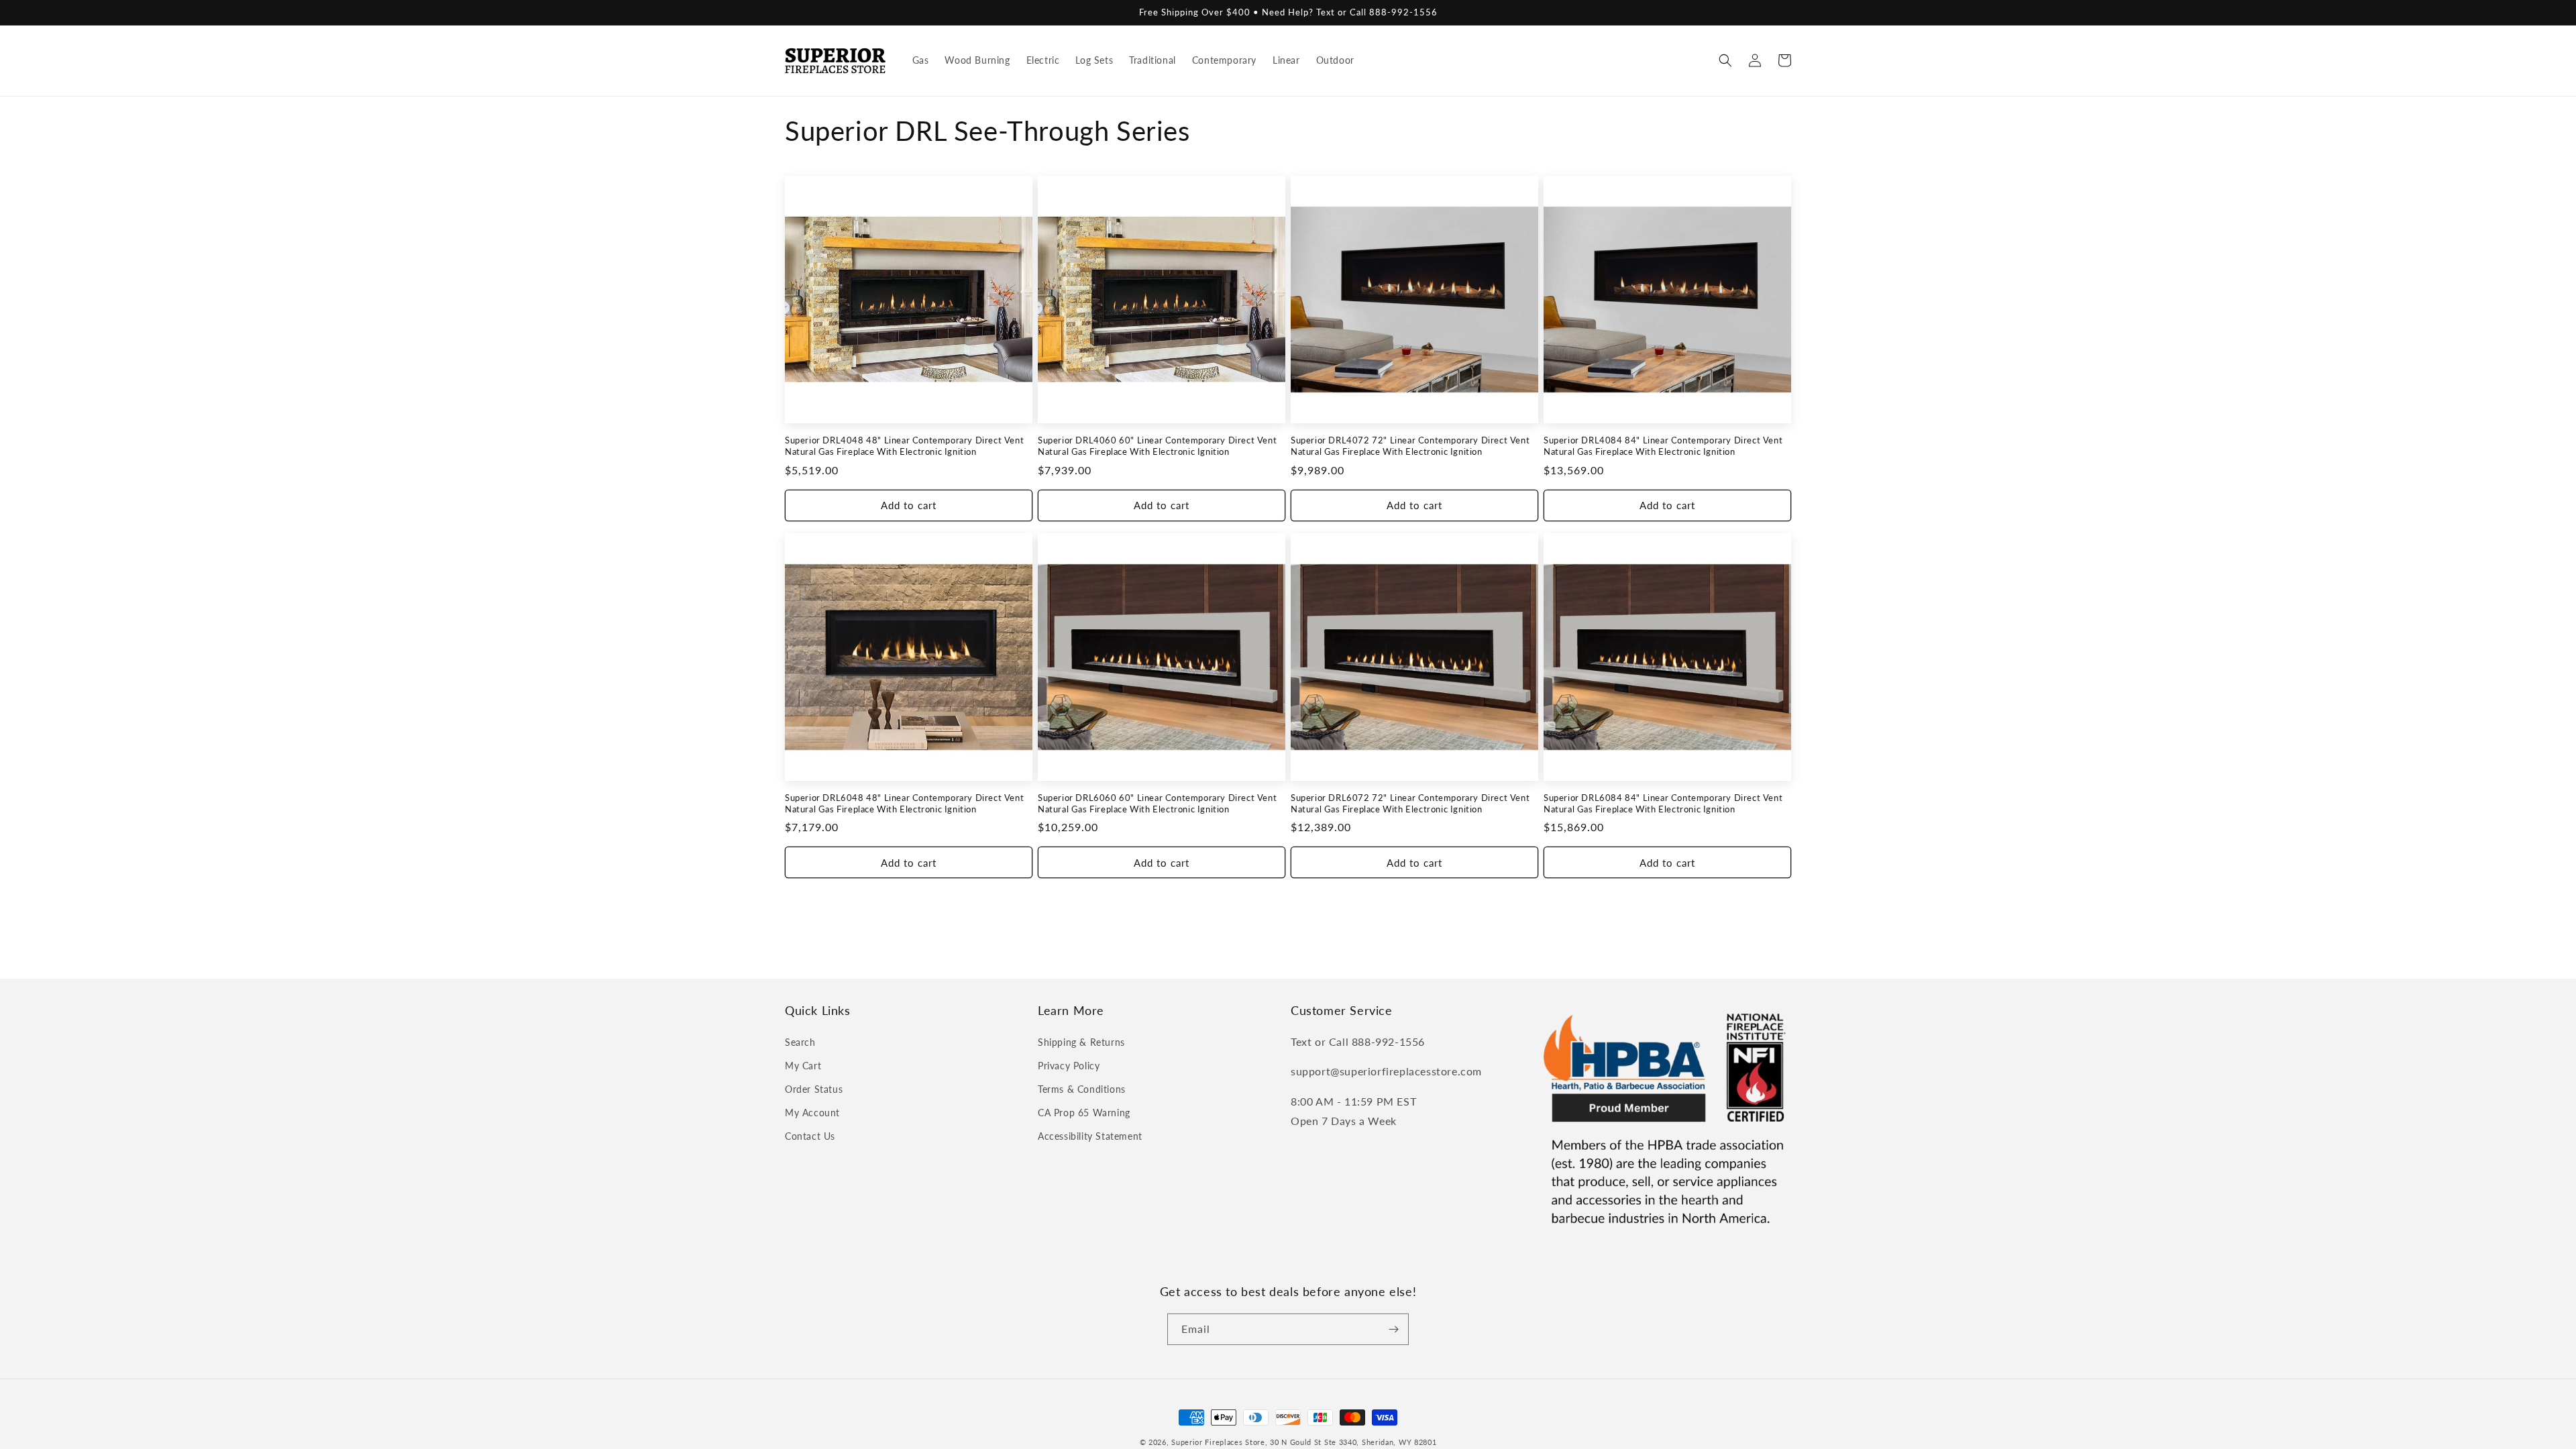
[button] (1725, 60)
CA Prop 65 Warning (1084, 1113)
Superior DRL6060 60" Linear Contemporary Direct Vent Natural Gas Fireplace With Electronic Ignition (1157, 803)
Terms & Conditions (1082, 1089)
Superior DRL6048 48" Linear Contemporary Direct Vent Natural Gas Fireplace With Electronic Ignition (904, 803)
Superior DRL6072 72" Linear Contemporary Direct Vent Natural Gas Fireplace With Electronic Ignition (1410, 803)
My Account (812, 1113)
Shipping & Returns (1081, 1042)
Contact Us (810, 1136)
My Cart (803, 1066)
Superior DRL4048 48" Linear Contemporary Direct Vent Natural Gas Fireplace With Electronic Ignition (904, 446)
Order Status (814, 1089)
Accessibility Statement (1090, 1136)
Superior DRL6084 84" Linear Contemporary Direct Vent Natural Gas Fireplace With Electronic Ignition (1663, 803)
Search (800, 1042)
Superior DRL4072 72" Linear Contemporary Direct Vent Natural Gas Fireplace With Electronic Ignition (1410, 446)
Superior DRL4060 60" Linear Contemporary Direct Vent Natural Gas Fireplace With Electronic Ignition (1157, 446)
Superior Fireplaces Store (1218, 1442)
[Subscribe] (1393, 1329)
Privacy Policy (1069, 1066)
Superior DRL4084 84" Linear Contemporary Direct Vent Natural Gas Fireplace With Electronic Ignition (1663, 446)
